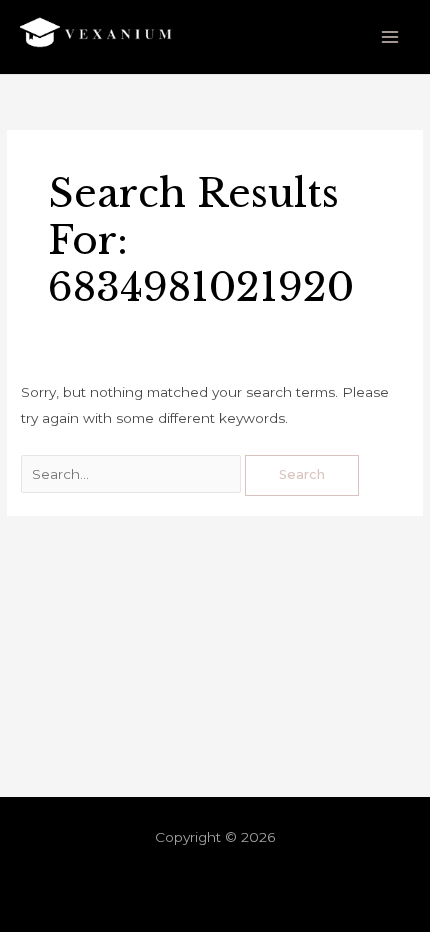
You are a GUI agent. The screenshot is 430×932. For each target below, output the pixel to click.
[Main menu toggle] (390, 37)
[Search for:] (133, 474)
